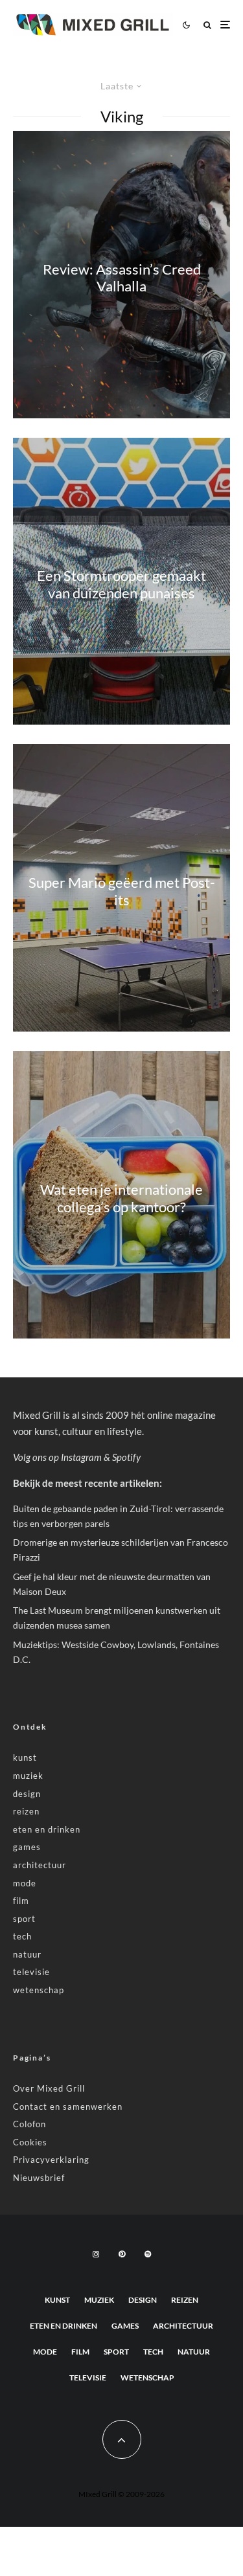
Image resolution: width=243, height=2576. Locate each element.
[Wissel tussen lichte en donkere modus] (186, 25)
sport (24, 1919)
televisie (31, 1972)
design (27, 1794)
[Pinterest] (122, 2254)
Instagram (81, 1457)
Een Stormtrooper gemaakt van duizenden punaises (121, 584)
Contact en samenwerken (68, 2107)
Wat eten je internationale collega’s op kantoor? (121, 1198)
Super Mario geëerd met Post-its (122, 891)
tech (22, 1936)
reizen (26, 1811)
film (21, 1901)
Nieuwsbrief (39, 2178)
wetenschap (39, 1990)
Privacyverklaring (51, 2160)
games (27, 1847)
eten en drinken (47, 1829)
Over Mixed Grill (49, 2088)
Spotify (126, 1457)
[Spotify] (148, 2254)
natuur (27, 1954)
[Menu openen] (225, 25)
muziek (28, 1776)
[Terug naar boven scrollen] (122, 2439)
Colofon (29, 2124)
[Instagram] (96, 2254)
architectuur (40, 1865)
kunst (25, 1757)
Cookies (30, 2142)
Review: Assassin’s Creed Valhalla (122, 277)
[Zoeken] (207, 25)
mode (25, 1883)
